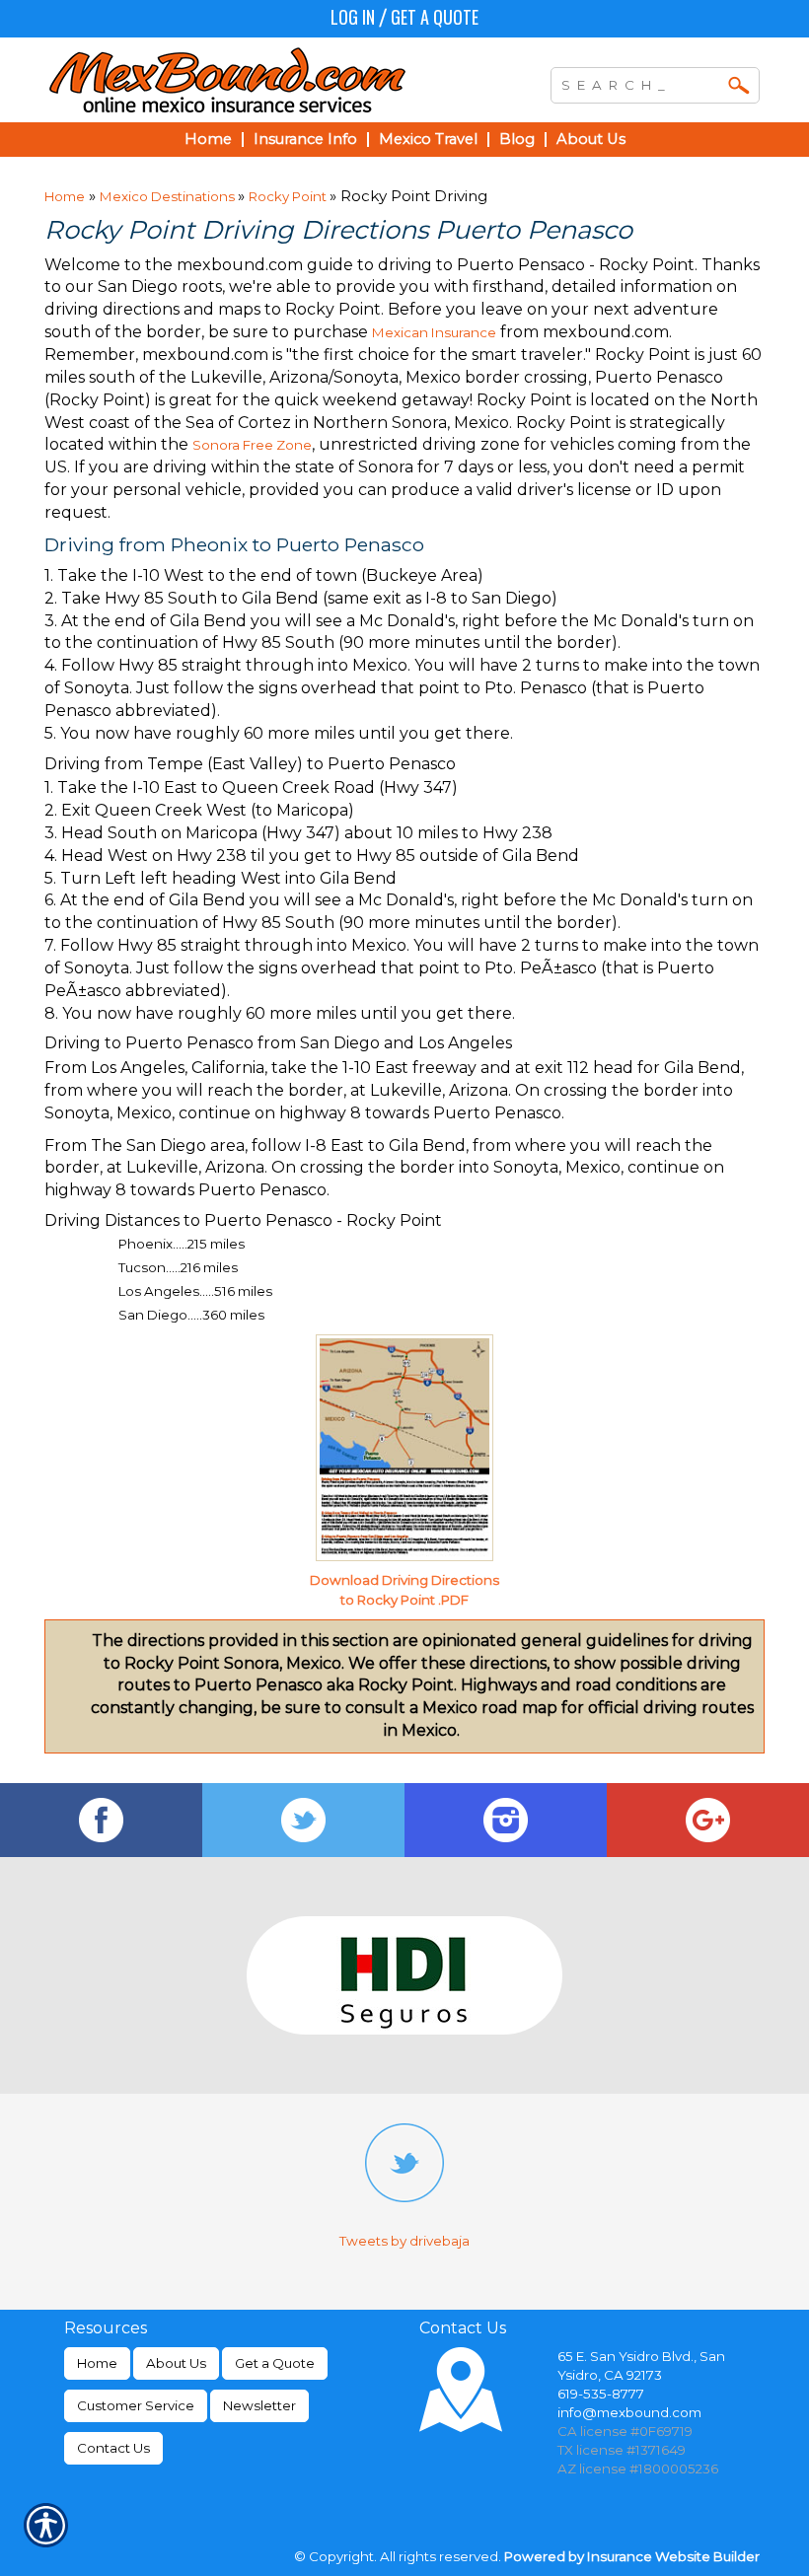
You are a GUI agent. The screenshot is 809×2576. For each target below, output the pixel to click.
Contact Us (113, 2448)
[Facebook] (101, 1820)
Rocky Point (289, 196)
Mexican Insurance (434, 332)
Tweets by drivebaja (404, 2241)
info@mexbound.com (629, 2412)
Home (65, 196)
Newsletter (259, 2405)
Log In (353, 17)
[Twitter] (303, 1820)
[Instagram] (506, 1820)
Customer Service (136, 2405)
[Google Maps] (708, 1820)
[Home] (251, 80)
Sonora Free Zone (252, 445)
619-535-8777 (601, 2394)
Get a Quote (435, 17)
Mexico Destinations (169, 196)
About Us (176, 2363)
